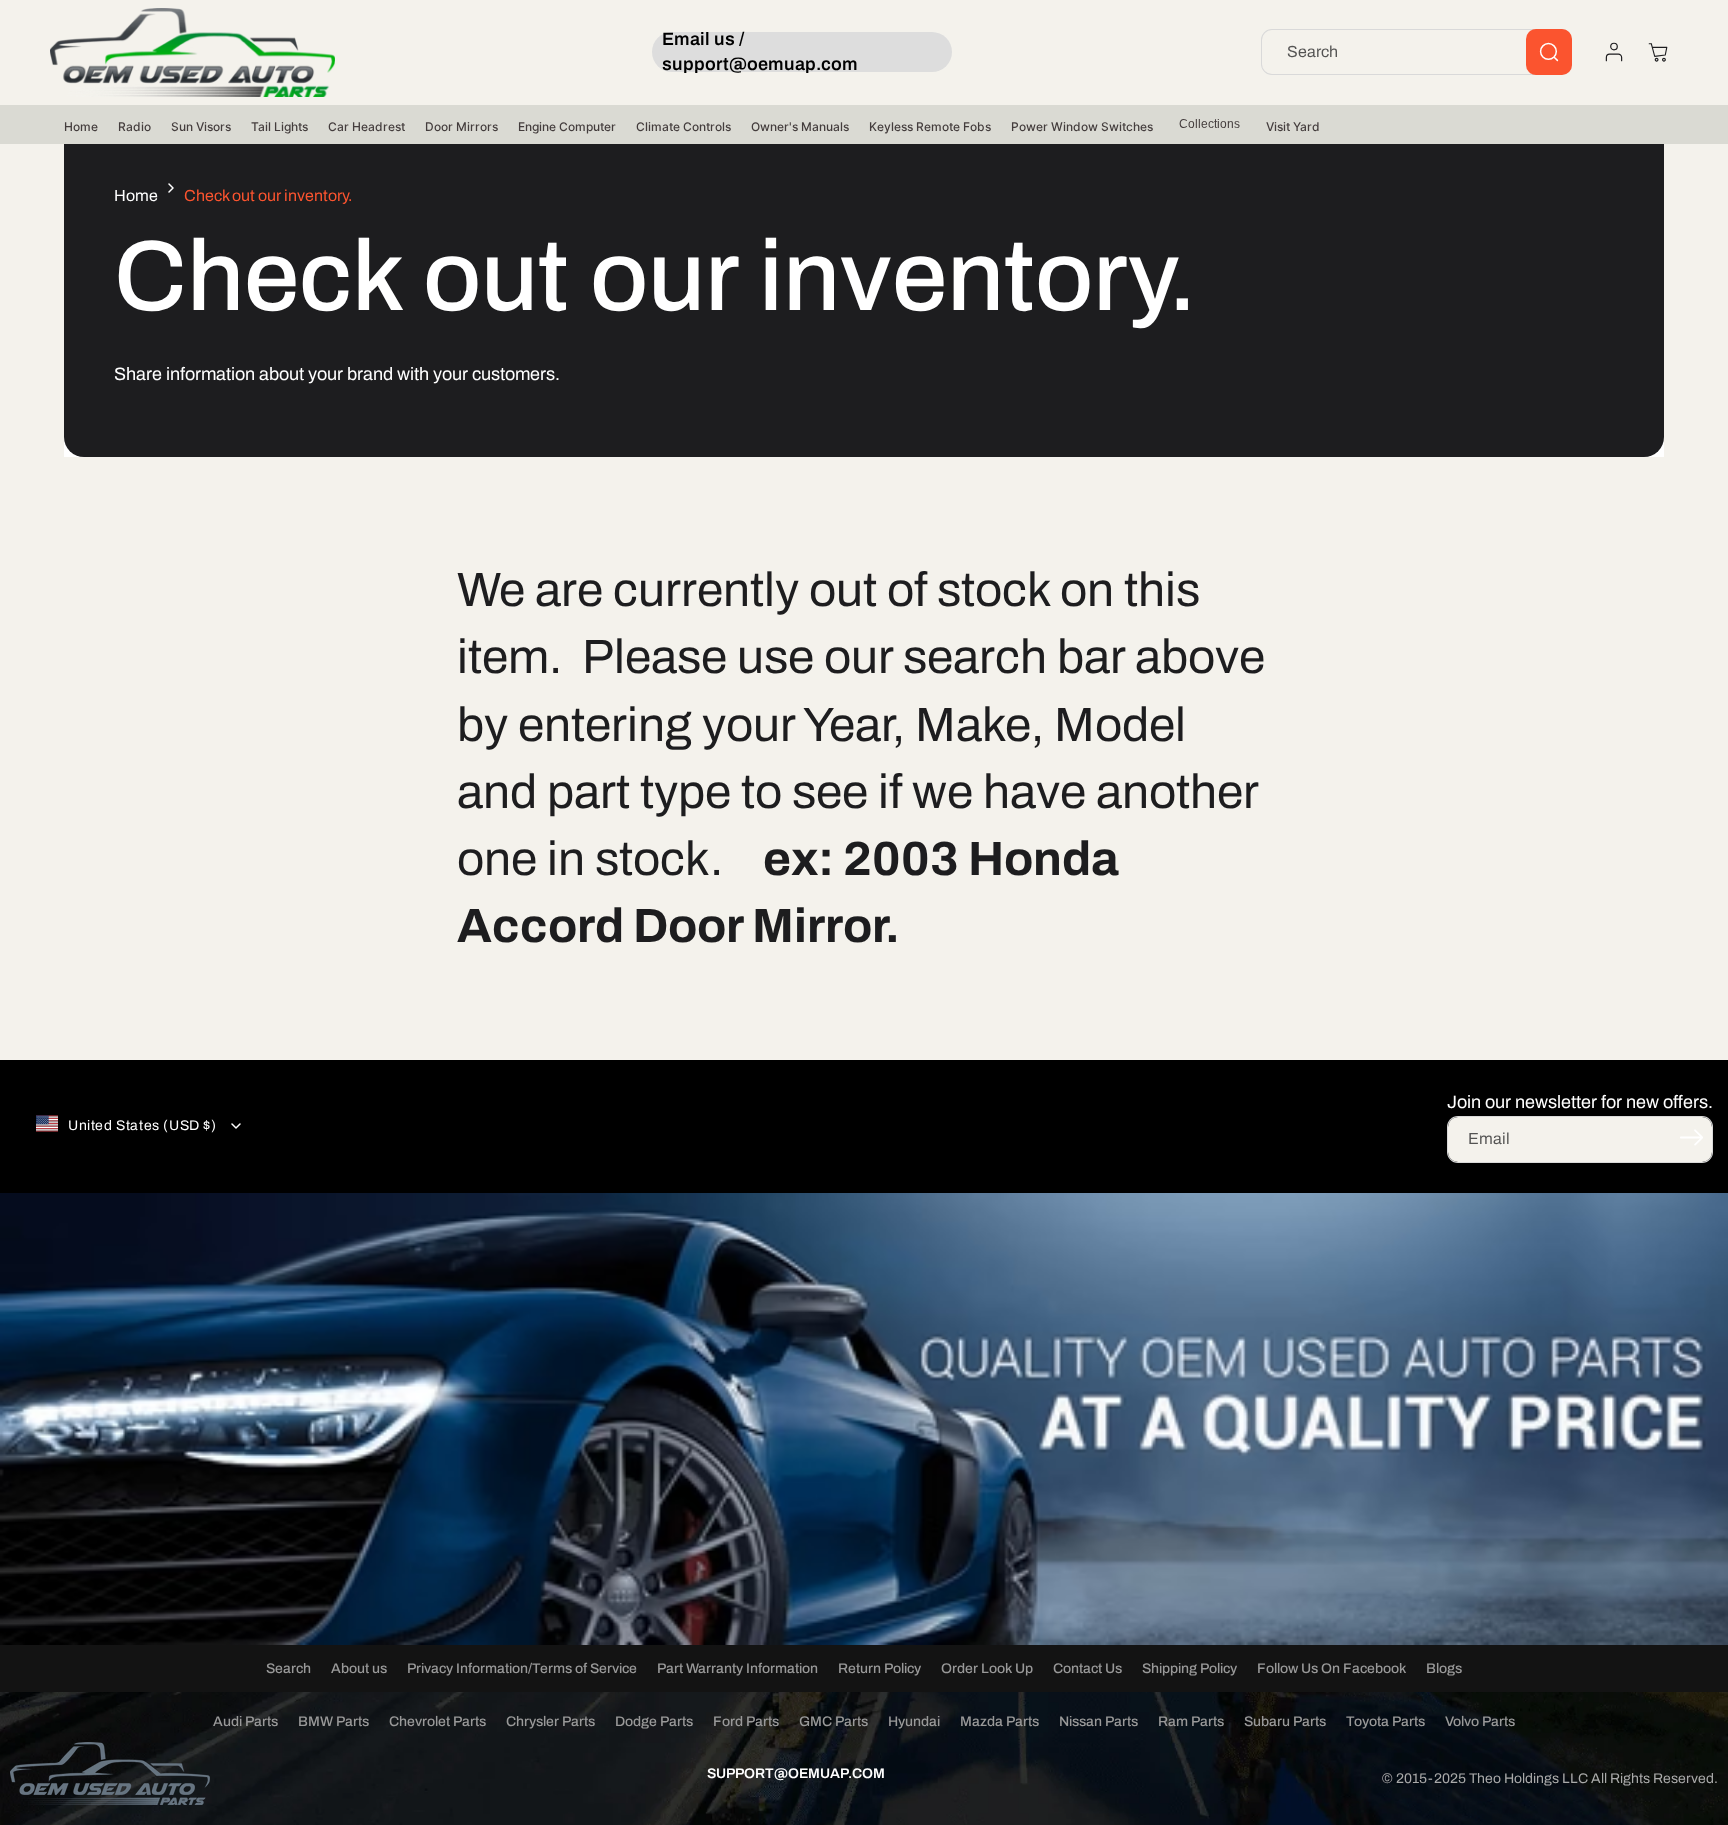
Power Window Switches (1082, 126)
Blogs (1444, 1668)
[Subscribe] (1691, 1138)
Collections (1209, 124)
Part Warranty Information (737, 1668)
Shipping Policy (1189, 1668)
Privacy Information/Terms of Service (522, 1668)
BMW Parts (333, 1721)
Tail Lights (279, 126)
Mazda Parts (999, 1721)
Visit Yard (1293, 126)
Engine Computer (567, 126)
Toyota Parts (1385, 1721)
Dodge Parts (654, 1721)
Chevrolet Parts (437, 1721)
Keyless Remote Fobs (930, 126)
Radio (134, 126)
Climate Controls (683, 126)
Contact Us (1087, 1668)
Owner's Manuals (800, 126)
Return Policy (879, 1668)
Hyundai (914, 1721)
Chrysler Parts (550, 1721)
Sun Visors (201, 126)
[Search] (1549, 52)
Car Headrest (366, 126)
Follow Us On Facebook (1331, 1668)
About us (359, 1668)
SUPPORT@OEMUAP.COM (796, 1773)
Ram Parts (1191, 1721)
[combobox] (1416, 52)
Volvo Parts (1480, 1721)
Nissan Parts (1098, 1721)
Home (81, 126)
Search (288, 1668)
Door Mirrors (461, 126)
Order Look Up (987, 1668)
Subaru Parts (1285, 1721)
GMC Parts (833, 1721)
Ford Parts (746, 1721)
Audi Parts (245, 1721)
